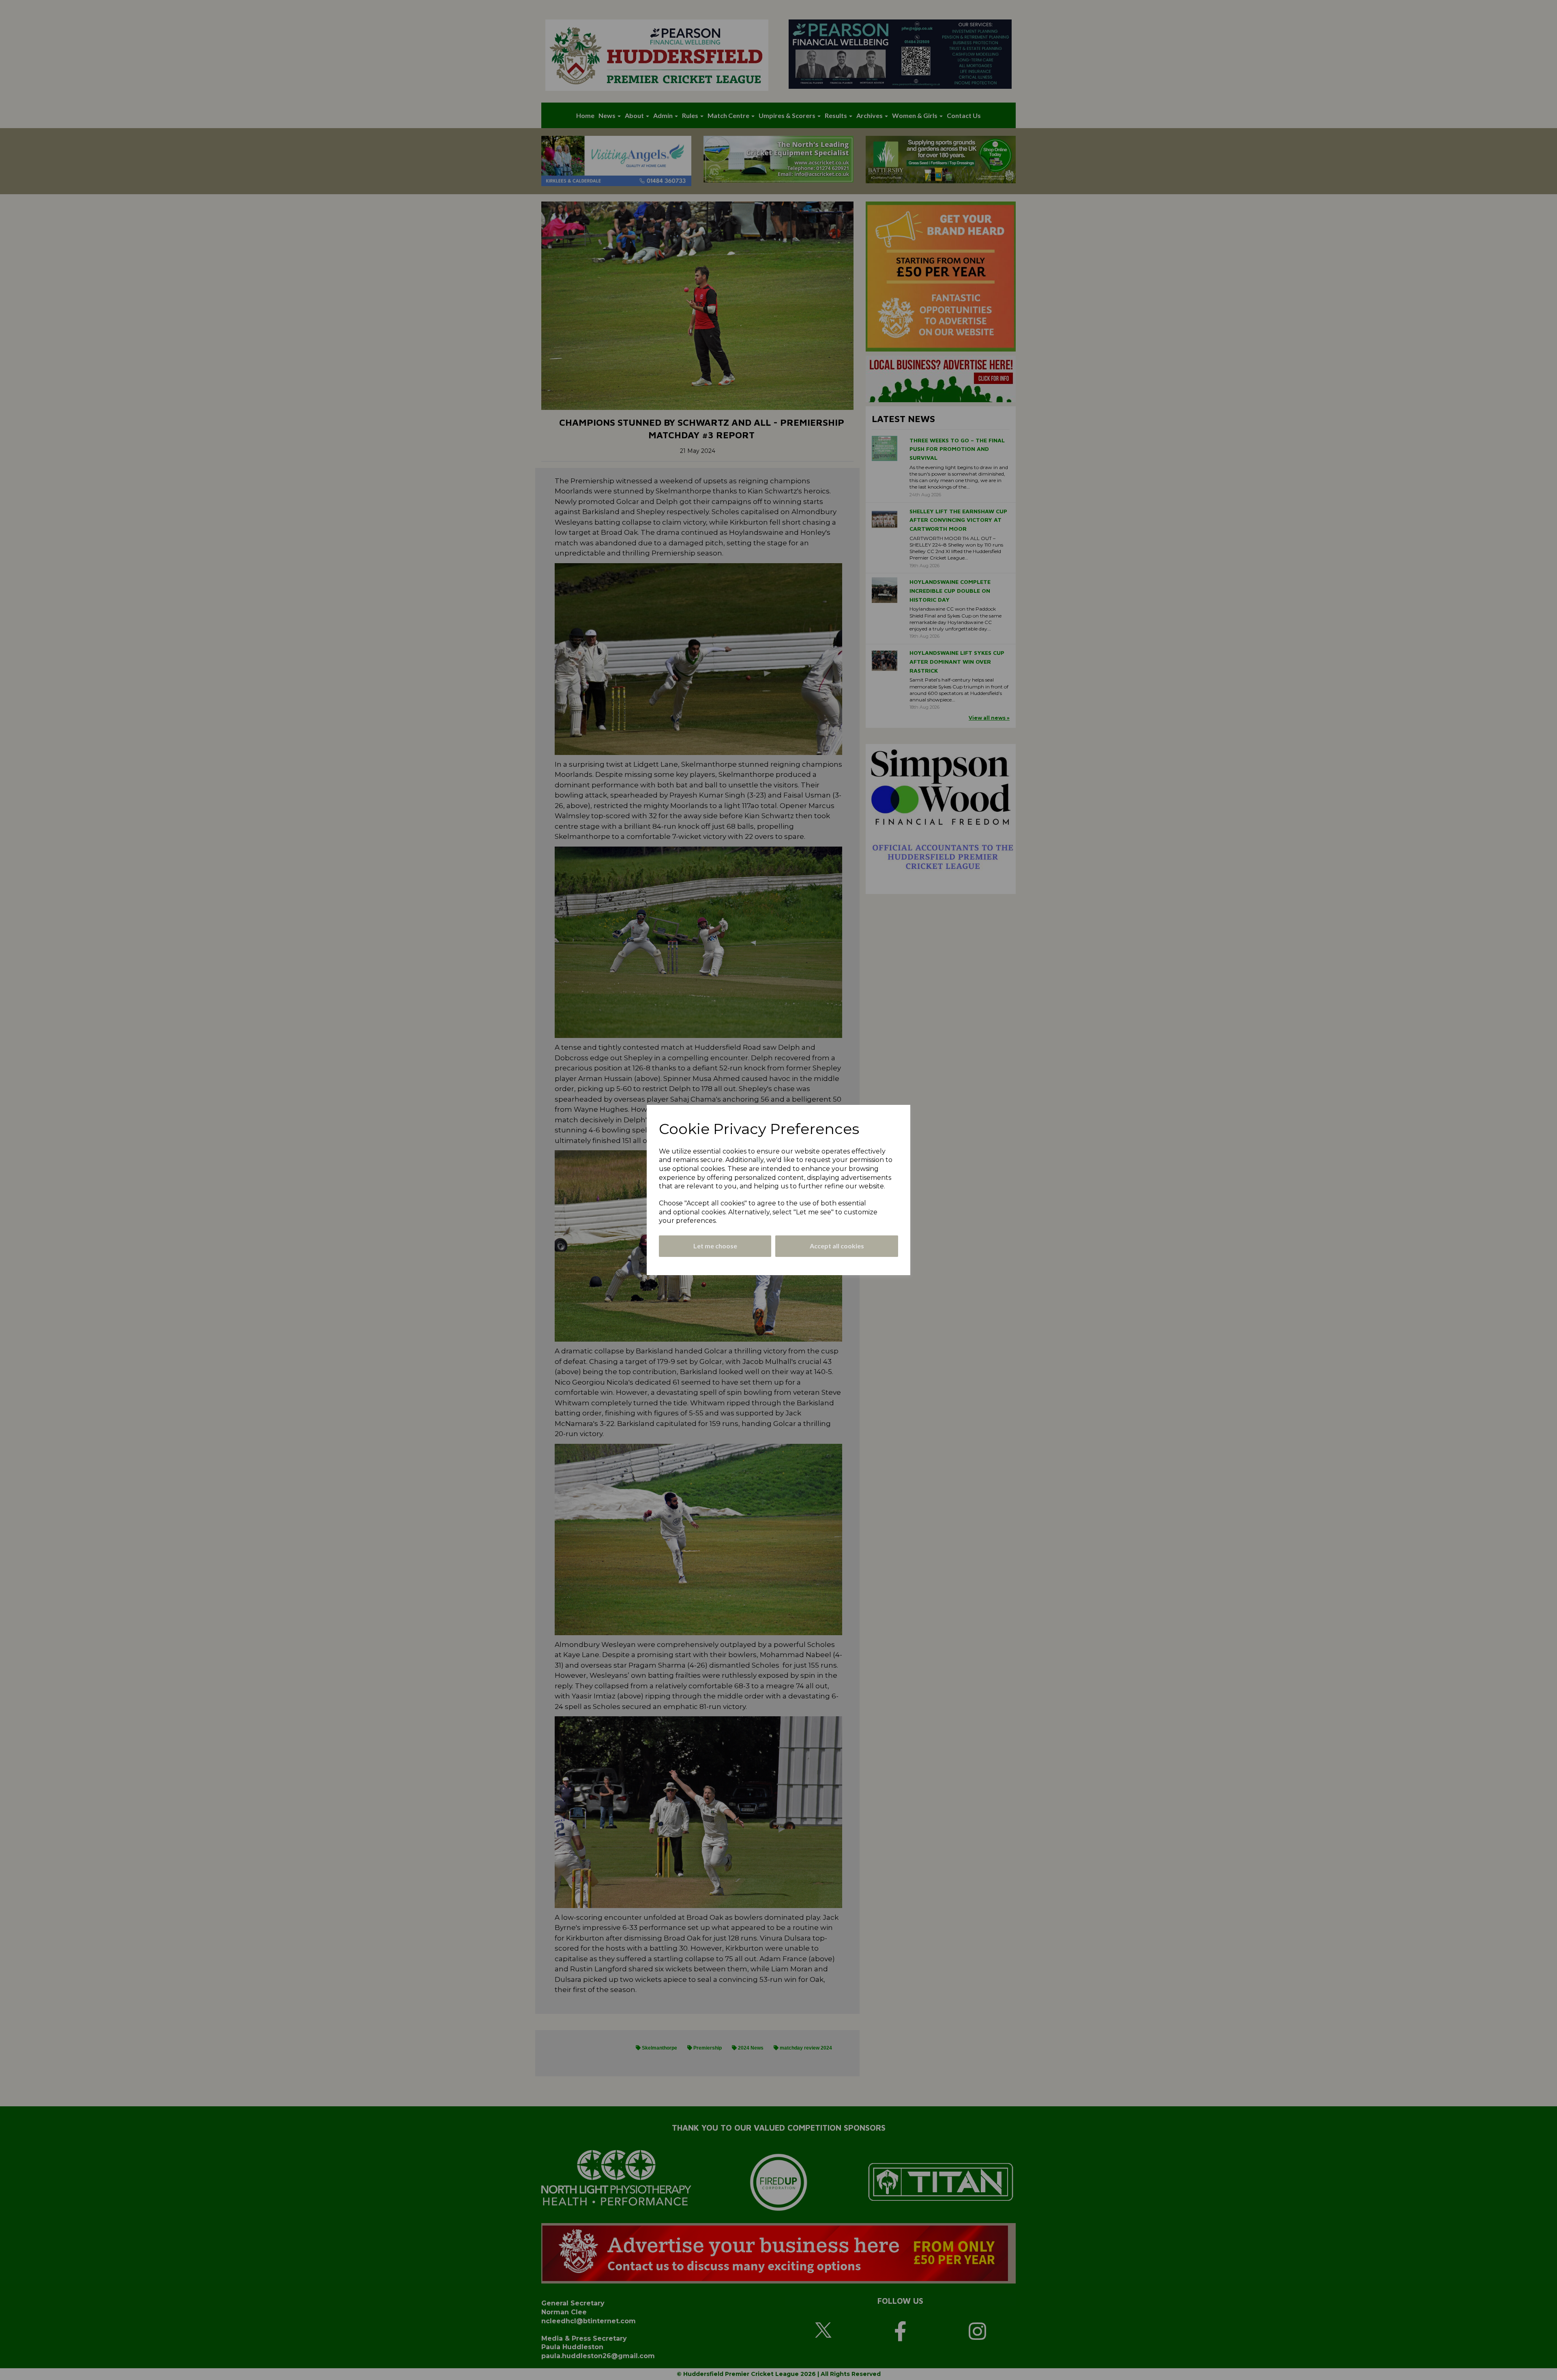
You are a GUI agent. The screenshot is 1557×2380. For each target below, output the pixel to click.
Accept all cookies (837, 1246)
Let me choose (715, 1246)
